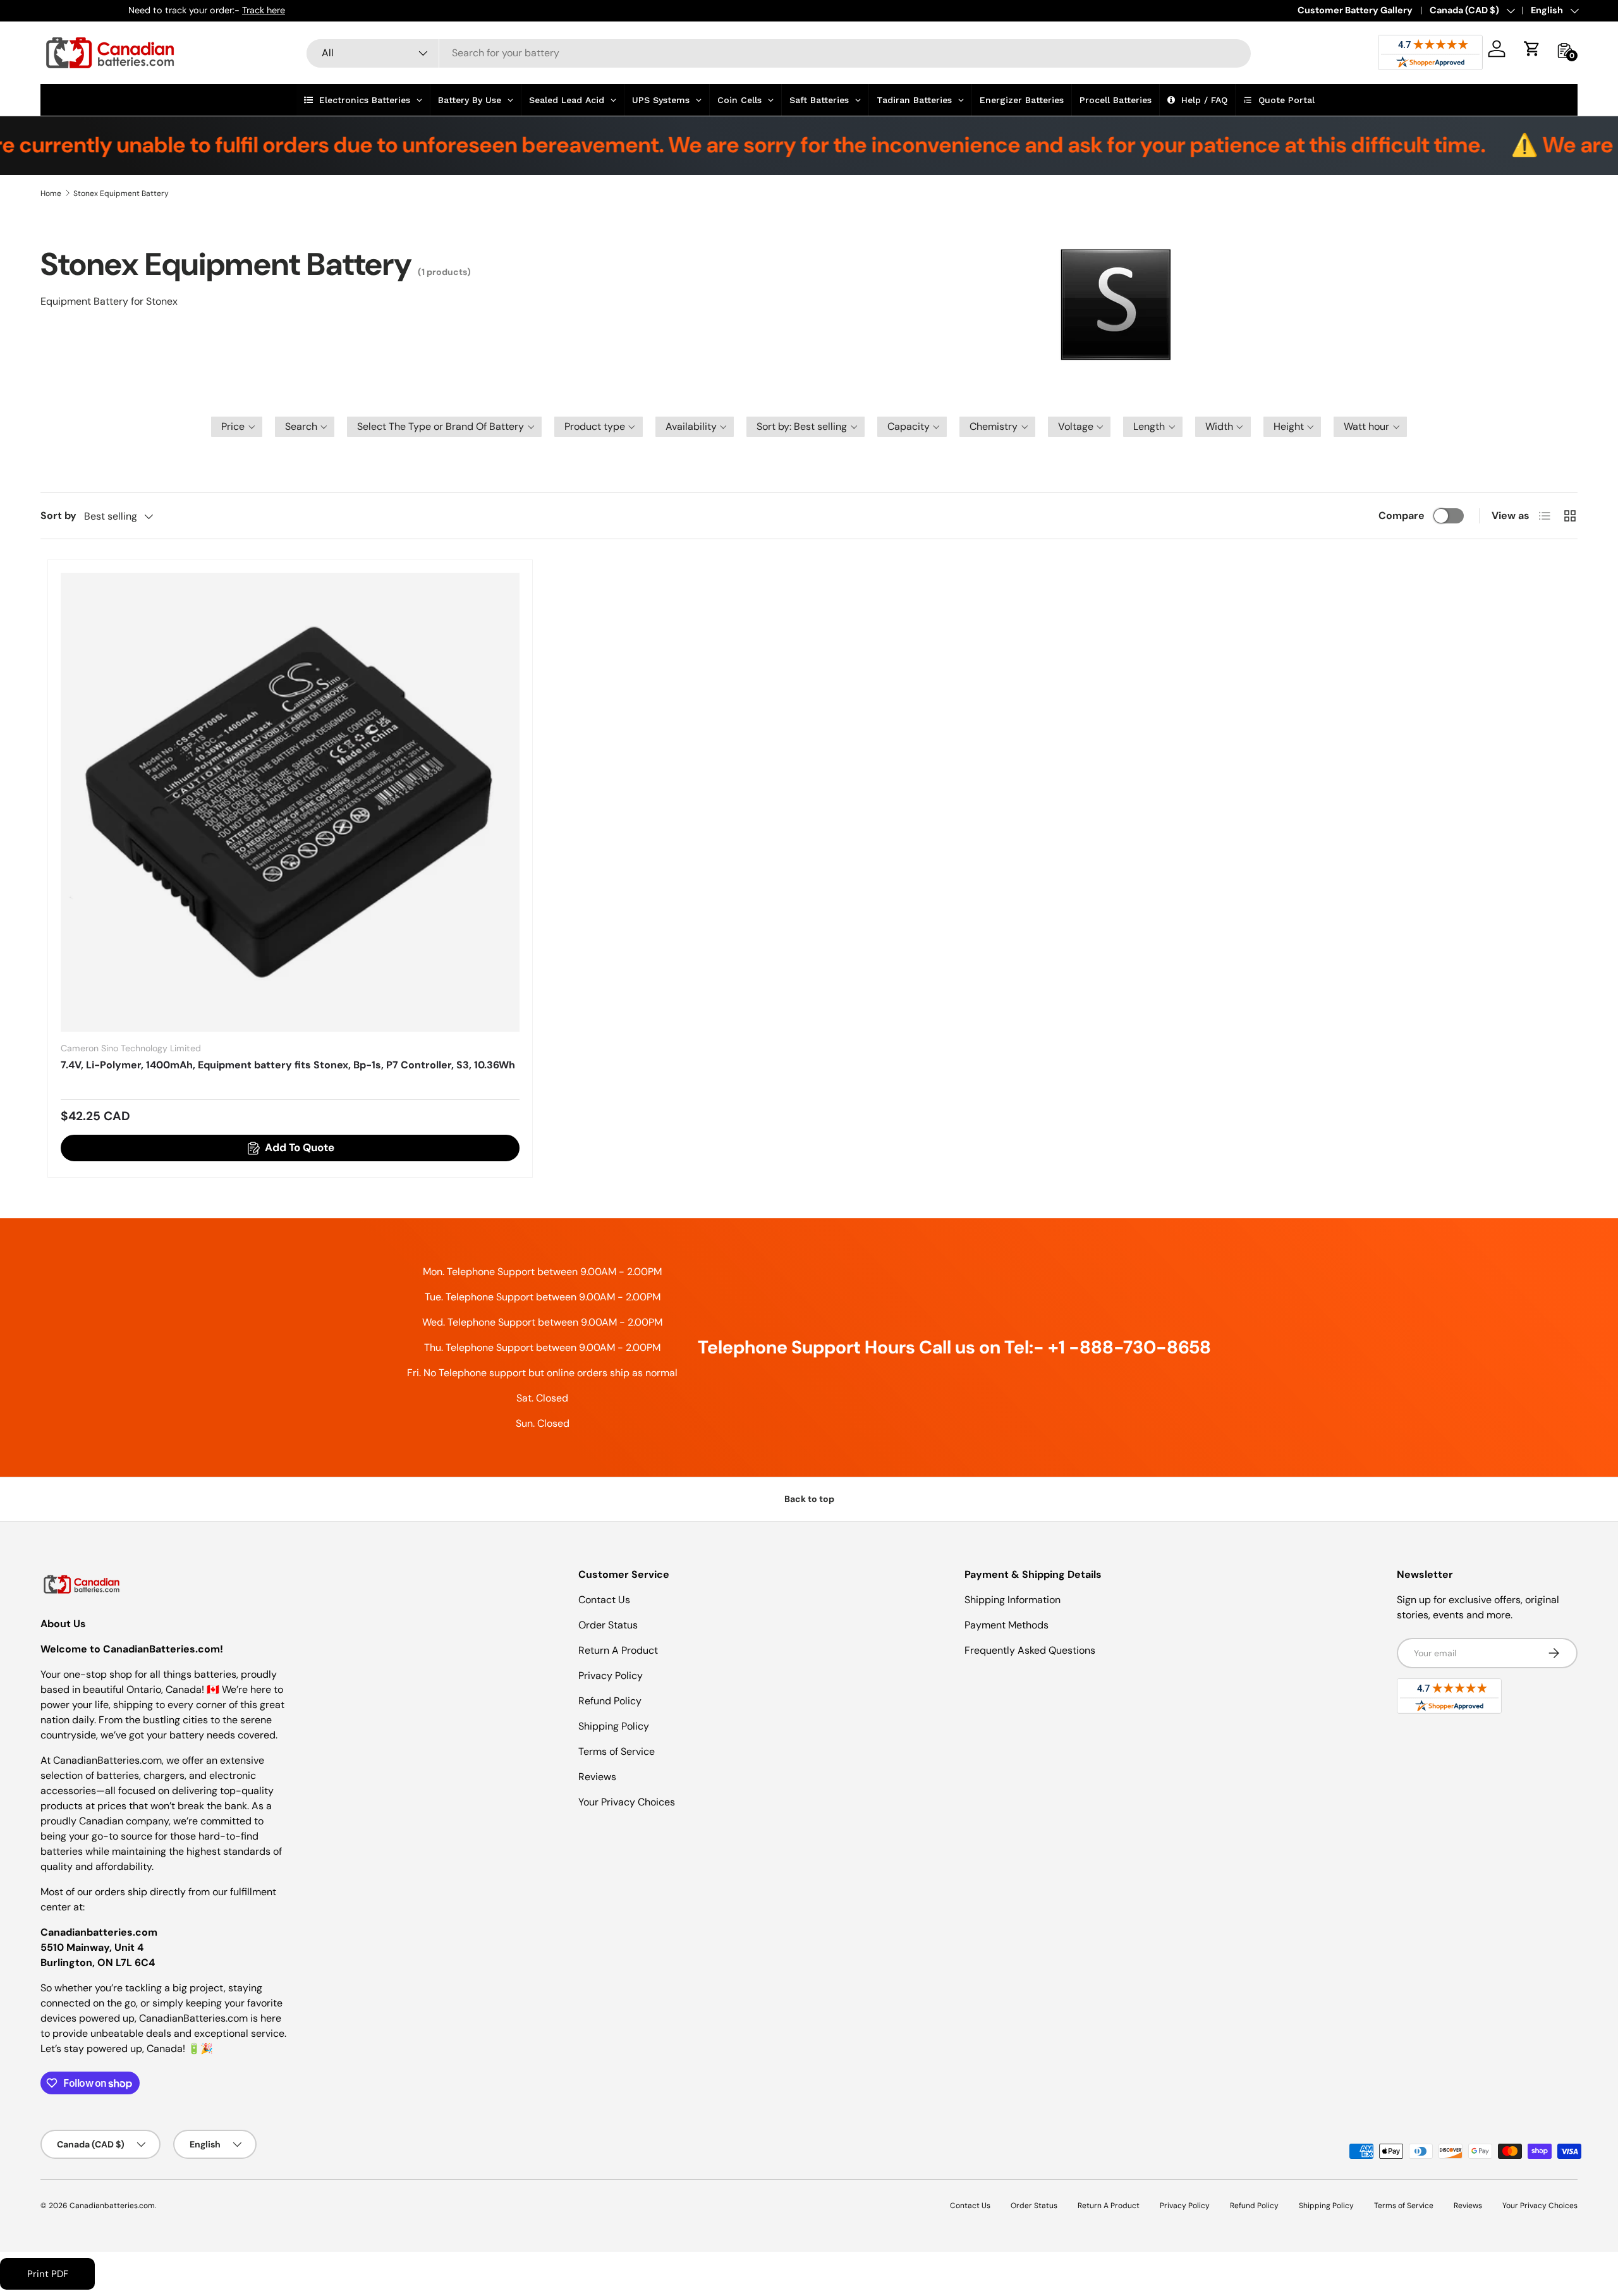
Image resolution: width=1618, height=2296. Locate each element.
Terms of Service (617, 1751)
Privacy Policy (611, 1676)
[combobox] (779, 53)
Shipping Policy (614, 1726)
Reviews (597, 1777)
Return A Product (618, 1650)
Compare (1402, 516)
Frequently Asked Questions (1030, 1650)
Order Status (608, 1625)
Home (51, 193)
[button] (1532, 49)
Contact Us (604, 1600)
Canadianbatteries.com (112, 2206)
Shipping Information (1013, 1600)
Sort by (58, 516)
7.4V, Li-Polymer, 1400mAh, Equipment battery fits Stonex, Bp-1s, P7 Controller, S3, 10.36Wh (288, 1065)
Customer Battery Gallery (1355, 10)
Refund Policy (610, 1701)
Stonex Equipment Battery (121, 193)
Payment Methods (1007, 1625)
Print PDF (48, 2274)
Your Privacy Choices (627, 1802)
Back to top (809, 1499)
